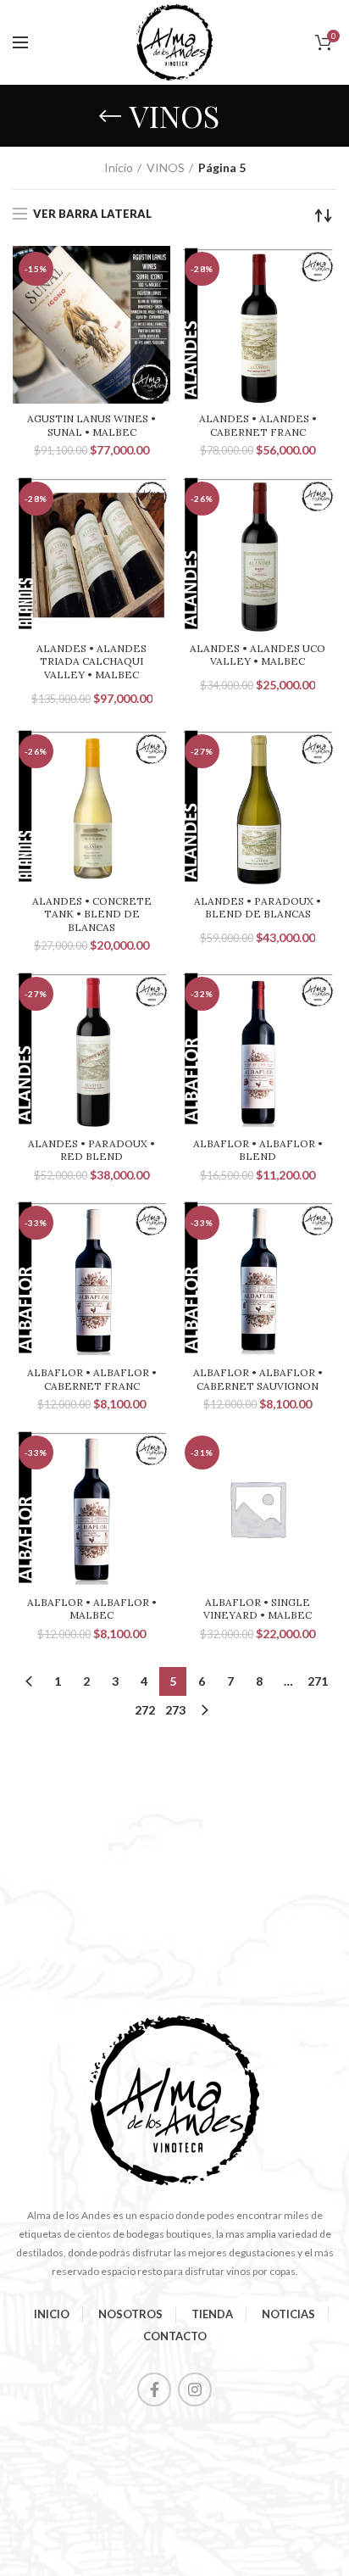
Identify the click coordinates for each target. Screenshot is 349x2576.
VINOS (166, 167)
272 (145, 1710)
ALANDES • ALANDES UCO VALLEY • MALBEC (258, 655)
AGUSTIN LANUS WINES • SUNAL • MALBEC (91, 425)
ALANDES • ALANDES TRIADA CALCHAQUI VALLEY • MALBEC (91, 661)
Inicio (119, 167)
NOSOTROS (130, 2314)
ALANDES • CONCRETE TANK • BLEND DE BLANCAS (92, 914)
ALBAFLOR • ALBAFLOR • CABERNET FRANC (92, 1379)
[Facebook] (154, 2389)
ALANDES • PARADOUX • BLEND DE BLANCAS (258, 908)
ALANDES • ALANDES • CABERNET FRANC (258, 425)
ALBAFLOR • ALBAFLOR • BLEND (258, 1150)
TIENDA (212, 2314)
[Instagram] (195, 2389)
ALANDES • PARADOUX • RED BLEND (91, 1150)
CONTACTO (175, 2336)
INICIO (52, 2314)
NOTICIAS (288, 2314)
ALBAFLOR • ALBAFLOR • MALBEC (92, 1609)
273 (175, 1710)
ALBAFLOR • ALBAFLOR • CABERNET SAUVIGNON (258, 1379)
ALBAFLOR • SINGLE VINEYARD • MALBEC (258, 1609)
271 (318, 1681)
